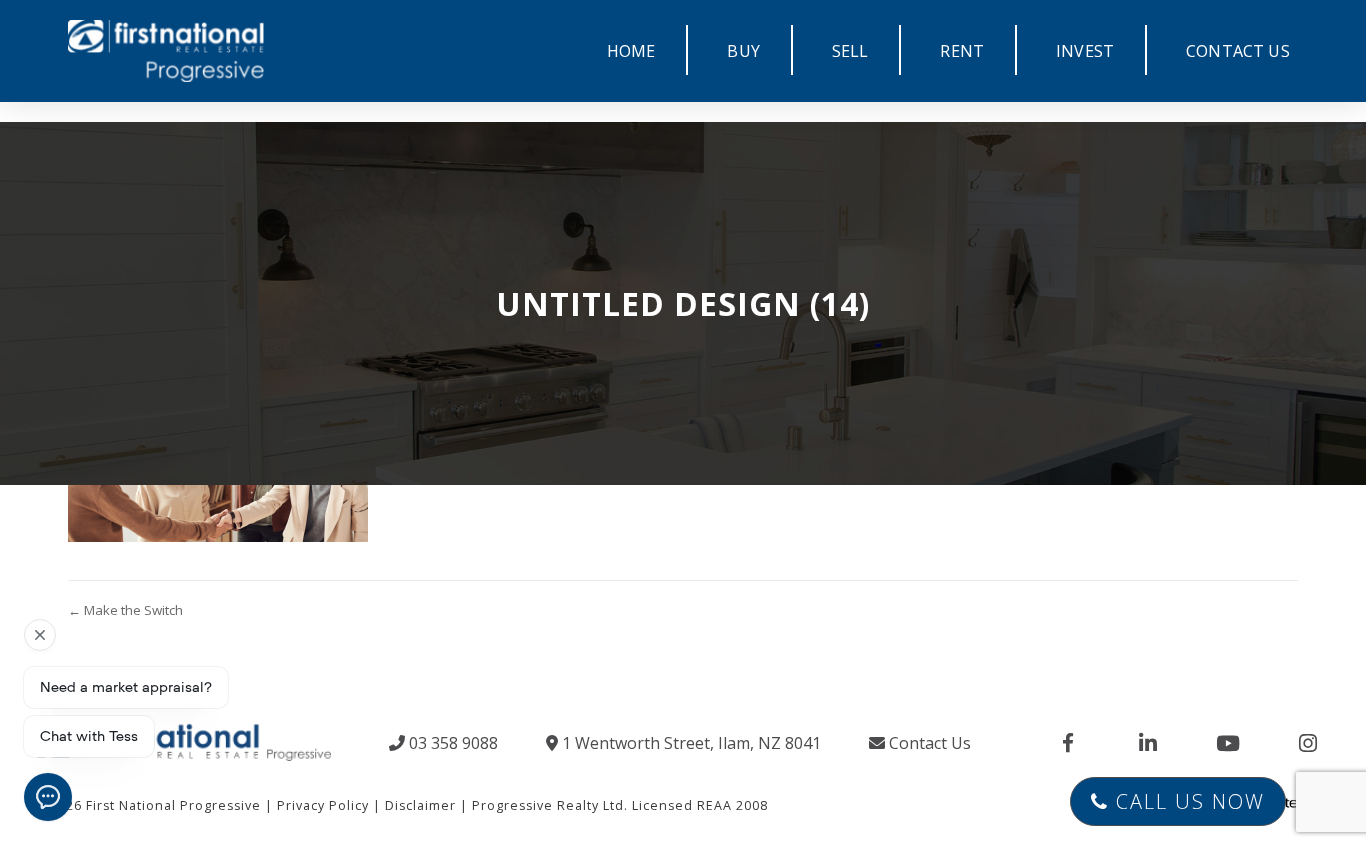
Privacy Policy (323, 805)
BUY (743, 51)
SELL (850, 51)
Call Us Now (1187, 801)
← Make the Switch (125, 610)
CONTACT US (1238, 51)
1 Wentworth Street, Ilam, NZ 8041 (689, 743)
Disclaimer (420, 805)
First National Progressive (173, 805)
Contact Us (928, 743)
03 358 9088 (451, 743)
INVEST (1085, 51)
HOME (631, 51)
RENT (962, 51)
